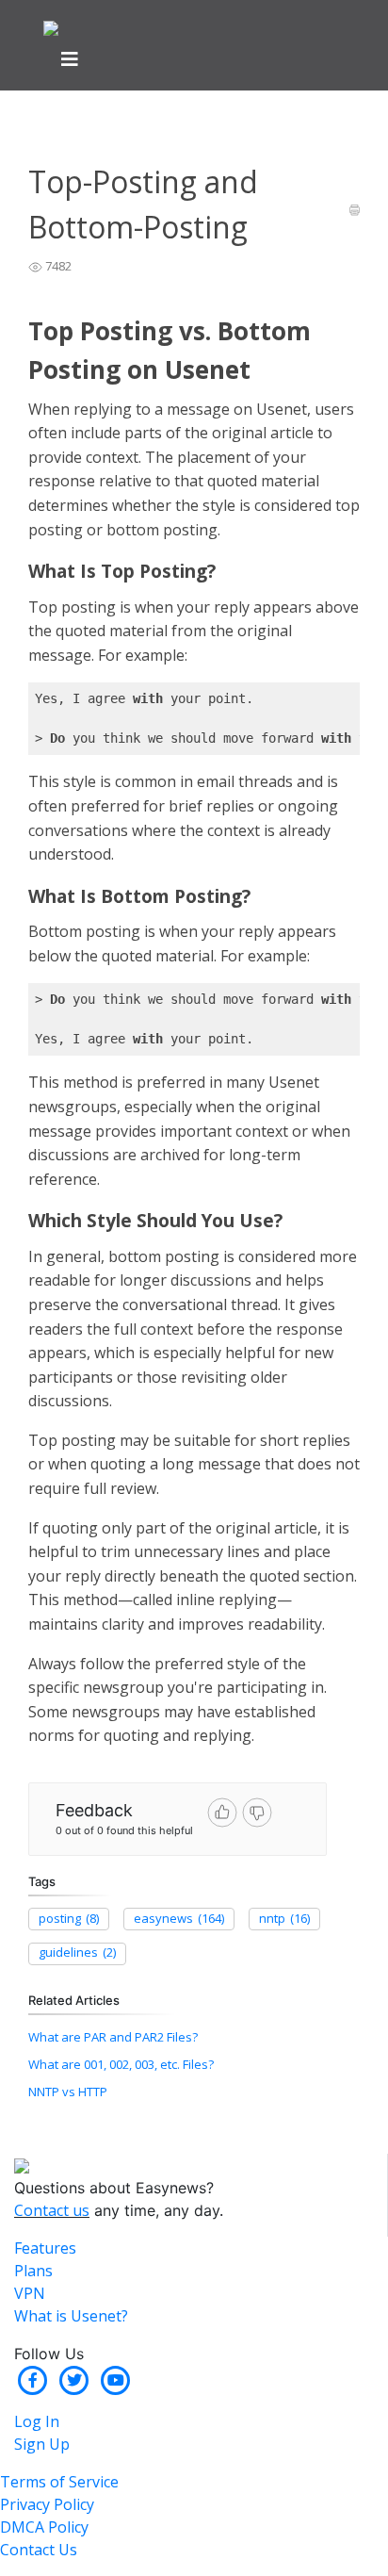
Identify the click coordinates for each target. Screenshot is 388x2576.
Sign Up (42, 2444)
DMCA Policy (44, 2527)
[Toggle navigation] (70, 64)
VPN (30, 2293)
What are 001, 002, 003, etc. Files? (121, 2064)
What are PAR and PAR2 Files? (113, 2037)
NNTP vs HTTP (68, 2092)
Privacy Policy (47, 2504)
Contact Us (39, 2550)
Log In (37, 2421)
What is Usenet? (71, 2316)
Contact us (52, 2210)
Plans (33, 2271)
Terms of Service (59, 2482)
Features (45, 2248)
